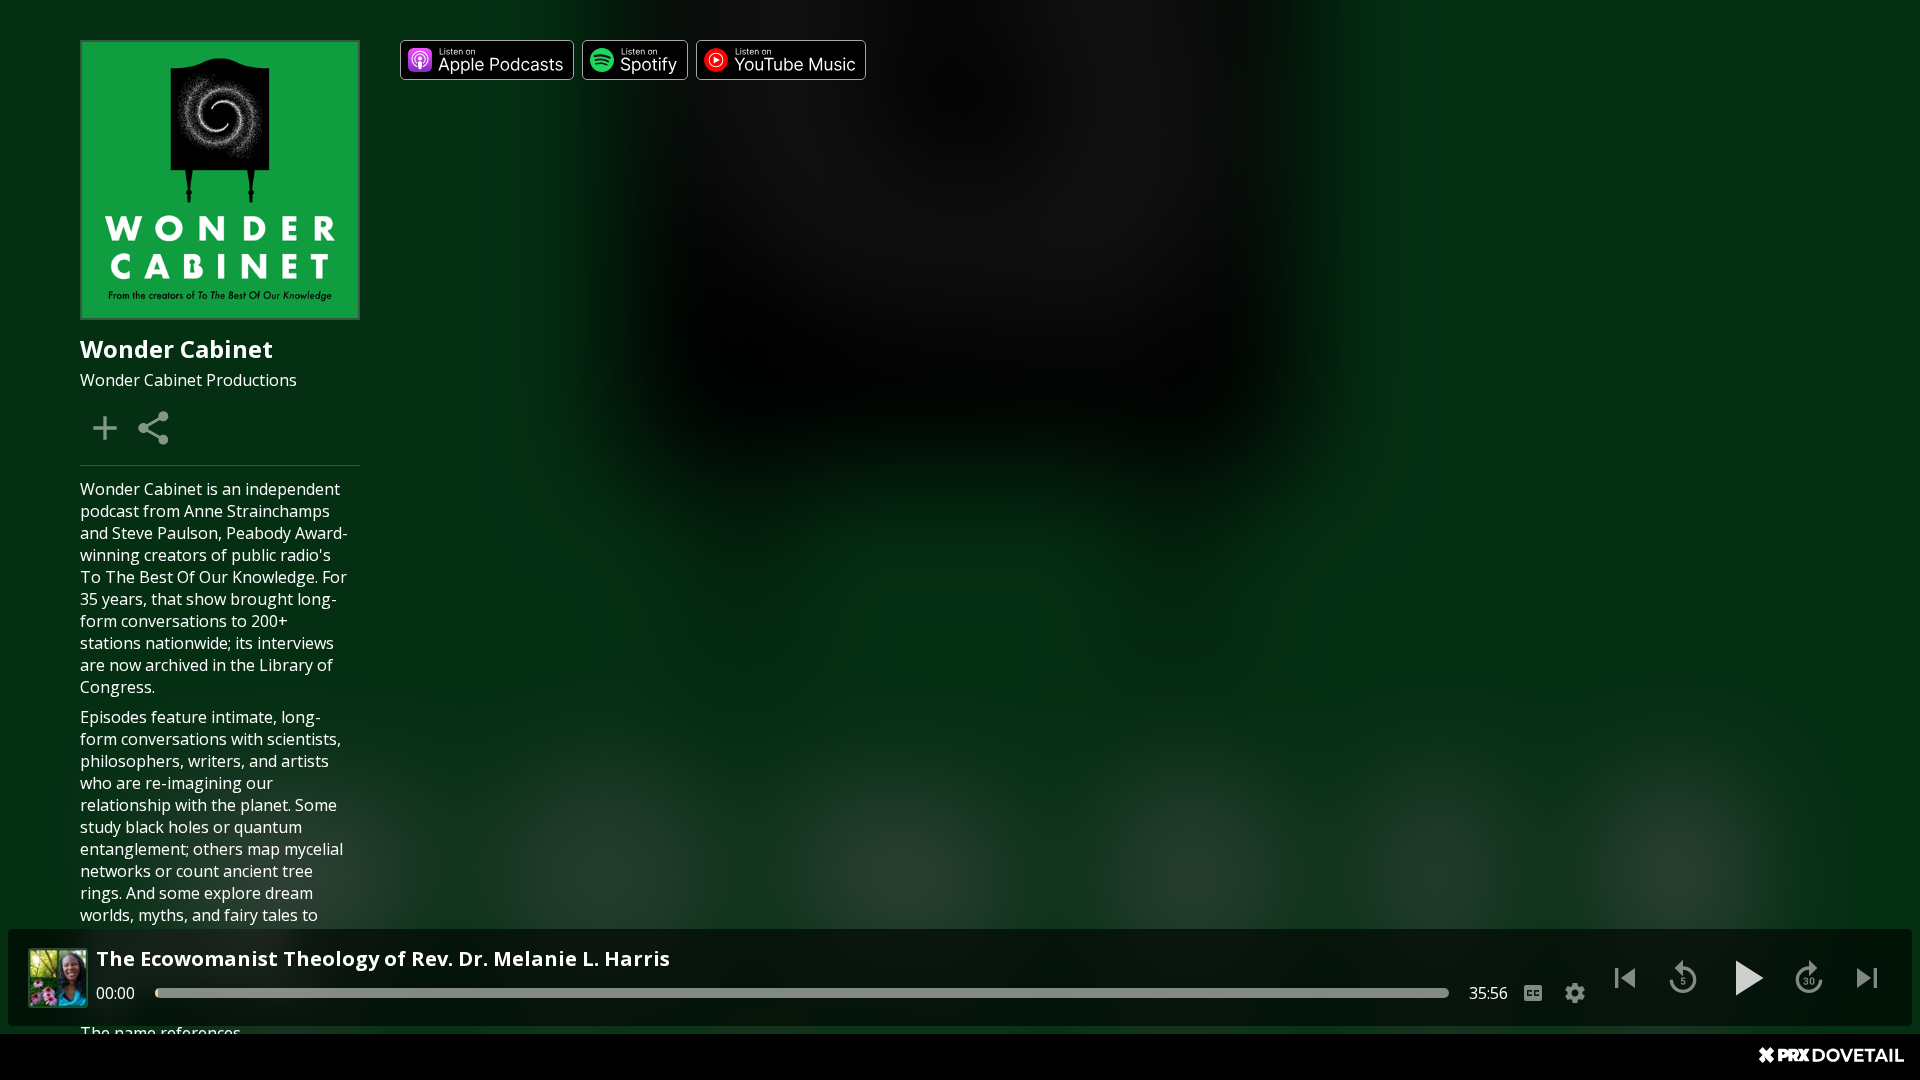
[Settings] (1575, 993)
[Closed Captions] (1533, 993)
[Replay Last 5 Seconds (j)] (1683, 978)
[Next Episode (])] (1867, 978)
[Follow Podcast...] (105, 428)
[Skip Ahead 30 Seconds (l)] (1809, 978)
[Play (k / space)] (1746, 978)
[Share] (155, 428)
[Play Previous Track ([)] (1625, 978)
